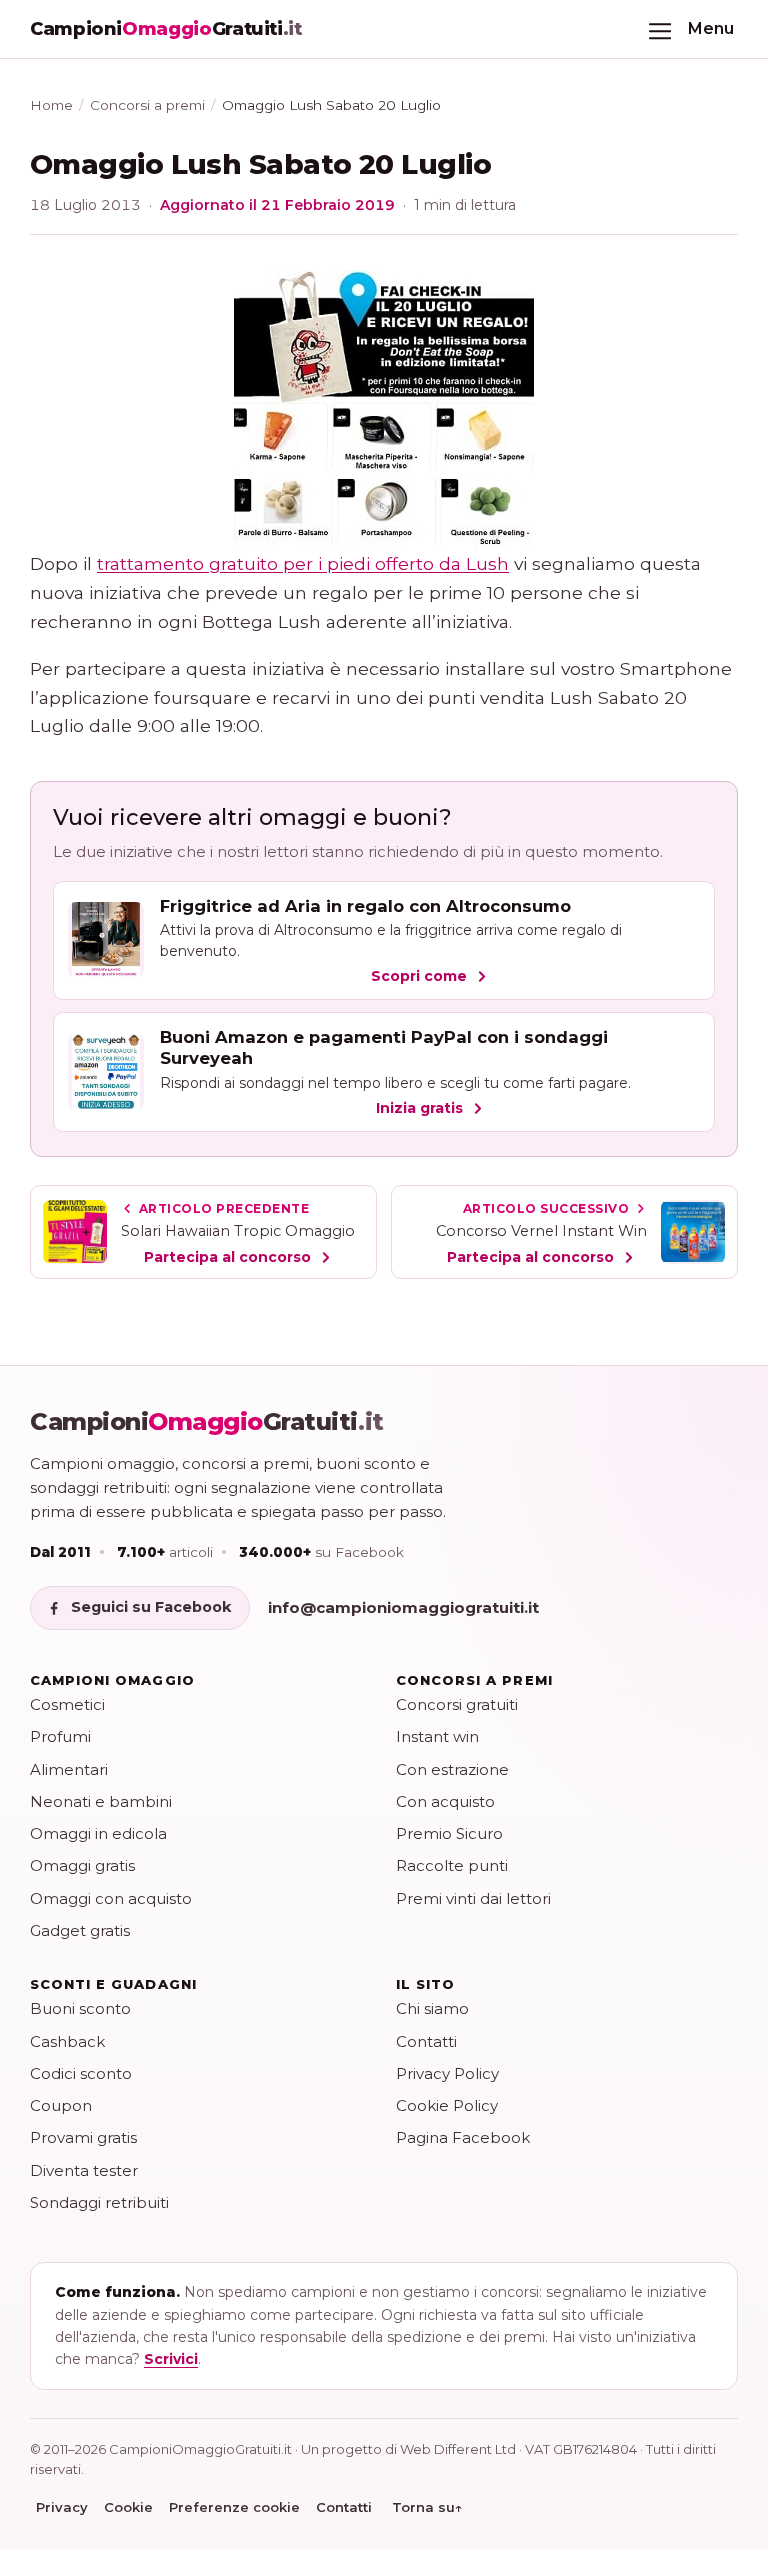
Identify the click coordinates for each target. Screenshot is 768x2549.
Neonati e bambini (101, 1801)
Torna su (427, 2507)
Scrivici (171, 2359)
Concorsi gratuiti (457, 1704)
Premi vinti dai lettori (473, 1898)
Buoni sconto (80, 2008)
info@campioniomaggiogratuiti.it (403, 1607)
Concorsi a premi (147, 105)
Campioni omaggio (112, 1680)
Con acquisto (445, 1801)
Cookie (128, 2507)
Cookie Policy (447, 2105)
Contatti (426, 2041)
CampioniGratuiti (207, 1422)
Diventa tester (84, 2170)
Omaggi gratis (82, 1865)
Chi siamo (432, 2008)
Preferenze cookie (234, 2507)
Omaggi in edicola (98, 1833)
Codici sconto (81, 2073)
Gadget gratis (80, 1930)
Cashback (67, 2041)
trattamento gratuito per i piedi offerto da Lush (303, 563)
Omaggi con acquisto (111, 1898)
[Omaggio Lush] (384, 410)
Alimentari (69, 1769)
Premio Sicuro (449, 1833)
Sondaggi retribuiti (99, 2202)
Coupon (61, 2105)
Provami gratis (83, 2137)
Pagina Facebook (463, 2137)
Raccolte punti (452, 1865)
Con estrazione (452, 1769)
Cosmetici (67, 1704)
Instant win (437, 1736)
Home (51, 105)
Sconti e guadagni (113, 1984)
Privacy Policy (447, 2073)
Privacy (62, 2507)
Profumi (60, 1736)
